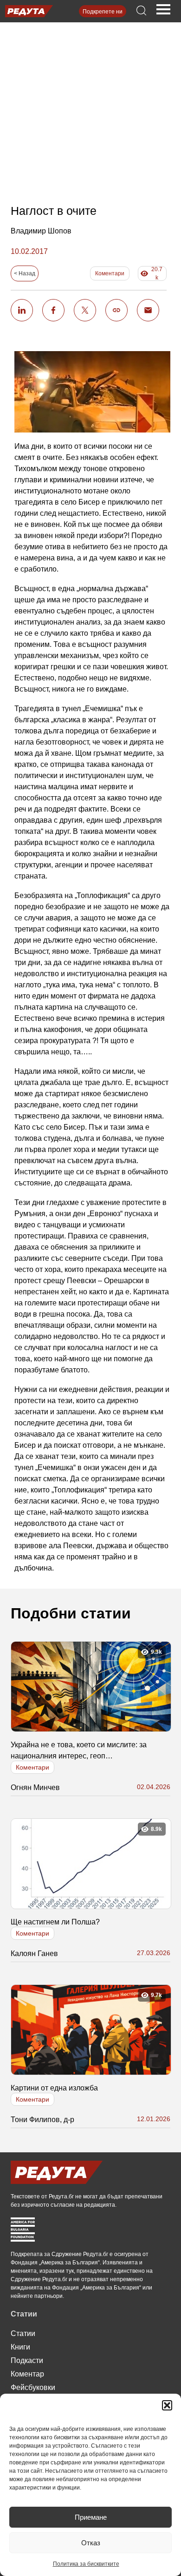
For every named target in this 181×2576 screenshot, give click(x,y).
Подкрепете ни (103, 12)
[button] (167, 2405)
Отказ (91, 2543)
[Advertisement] (91, 105)
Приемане (91, 2517)
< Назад (25, 273)
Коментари (110, 273)
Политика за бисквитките (86, 2564)
